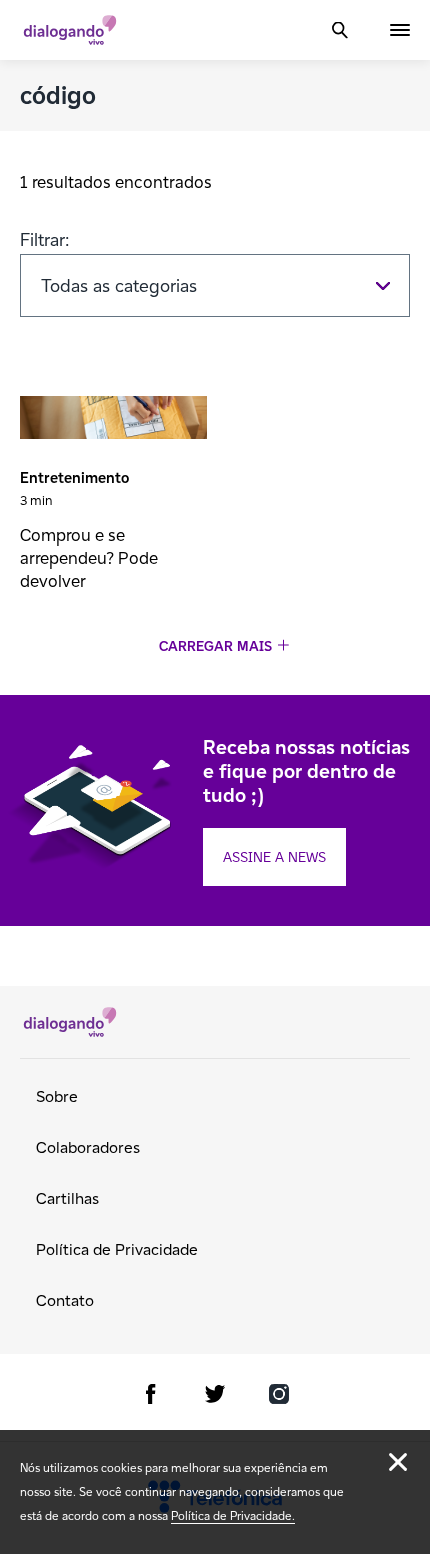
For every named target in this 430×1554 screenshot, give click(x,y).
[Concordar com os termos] (398, 1462)
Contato (65, 1300)
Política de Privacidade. (233, 1515)
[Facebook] (151, 1397)
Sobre (57, 1096)
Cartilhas (67, 1198)
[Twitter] (215, 1397)
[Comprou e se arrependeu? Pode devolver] (113, 420)
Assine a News (274, 857)
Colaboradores (88, 1147)
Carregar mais (215, 646)
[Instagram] (279, 1397)
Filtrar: (45, 239)
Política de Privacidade (117, 1249)
